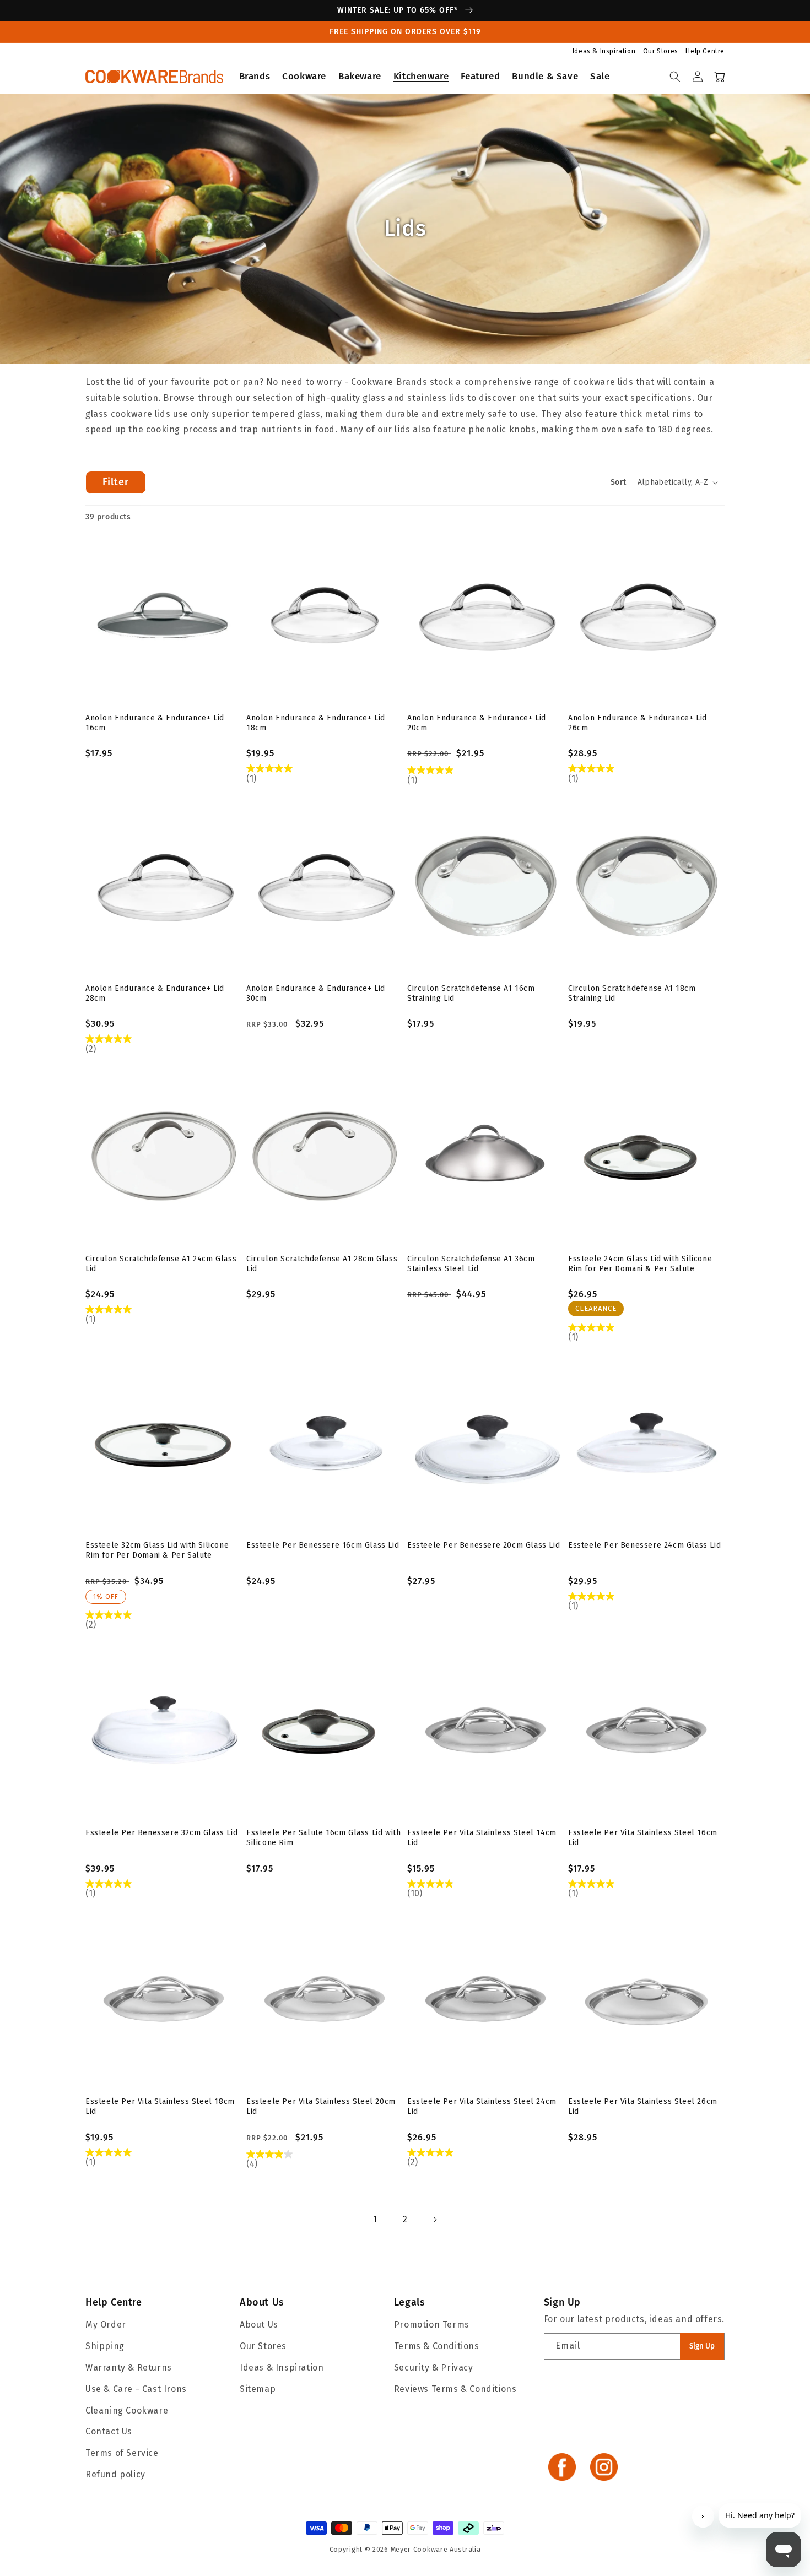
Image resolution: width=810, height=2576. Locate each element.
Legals (410, 2302)
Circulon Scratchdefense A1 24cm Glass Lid (161, 1264)
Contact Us (109, 2431)
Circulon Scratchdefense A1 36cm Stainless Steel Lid (471, 1264)
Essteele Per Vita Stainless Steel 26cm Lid (643, 2106)
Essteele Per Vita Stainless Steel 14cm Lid (482, 1838)
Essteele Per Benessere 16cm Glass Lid (323, 1545)
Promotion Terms (432, 2325)
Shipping (105, 2346)
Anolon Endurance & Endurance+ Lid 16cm (155, 723)
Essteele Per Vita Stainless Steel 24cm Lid (482, 2106)
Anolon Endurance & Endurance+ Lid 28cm (155, 993)
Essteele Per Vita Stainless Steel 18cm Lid (160, 2106)
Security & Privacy (434, 2368)
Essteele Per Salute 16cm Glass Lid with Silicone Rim (323, 1838)
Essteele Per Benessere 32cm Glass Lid (161, 1833)
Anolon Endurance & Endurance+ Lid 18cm (316, 723)
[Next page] (435, 2220)
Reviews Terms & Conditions (455, 2389)
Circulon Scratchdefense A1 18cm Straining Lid (632, 993)
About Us (262, 2302)
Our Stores (662, 51)
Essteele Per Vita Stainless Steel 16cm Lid (643, 1838)
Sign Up (702, 2346)
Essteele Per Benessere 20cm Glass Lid (484, 1545)
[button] (255, 77)
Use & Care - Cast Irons (136, 2389)
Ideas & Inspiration (605, 51)
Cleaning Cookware (127, 2410)
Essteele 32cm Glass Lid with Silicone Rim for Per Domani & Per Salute (157, 1550)
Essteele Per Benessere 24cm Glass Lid (644, 1545)
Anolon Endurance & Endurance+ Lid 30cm (316, 993)
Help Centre (705, 51)
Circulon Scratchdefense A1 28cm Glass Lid (322, 1264)
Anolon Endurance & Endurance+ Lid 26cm (638, 723)
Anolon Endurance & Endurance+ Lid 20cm (477, 723)
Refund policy (115, 2474)
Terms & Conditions (437, 2346)
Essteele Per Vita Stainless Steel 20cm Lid (321, 2106)
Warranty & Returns (129, 2368)
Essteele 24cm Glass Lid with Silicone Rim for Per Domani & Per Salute (640, 1264)
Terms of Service (122, 2453)
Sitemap (258, 2389)
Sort (619, 482)
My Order (106, 2325)
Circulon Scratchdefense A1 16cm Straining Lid (471, 993)
